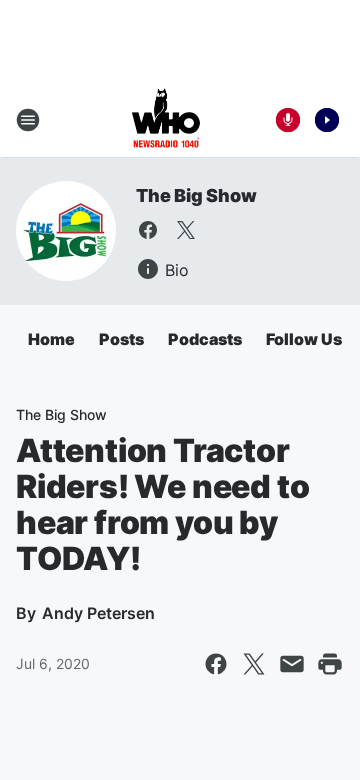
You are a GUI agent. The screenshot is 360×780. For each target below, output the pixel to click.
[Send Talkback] (288, 120)
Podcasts (205, 339)
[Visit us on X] (186, 230)
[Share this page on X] (254, 664)
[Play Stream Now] (327, 120)
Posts (121, 339)
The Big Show (196, 195)
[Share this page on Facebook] (216, 664)
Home (51, 339)
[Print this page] (330, 664)
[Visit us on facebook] (148, 230)
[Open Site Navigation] (28, 120)
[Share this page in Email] (292, 664)
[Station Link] (166, 120)
